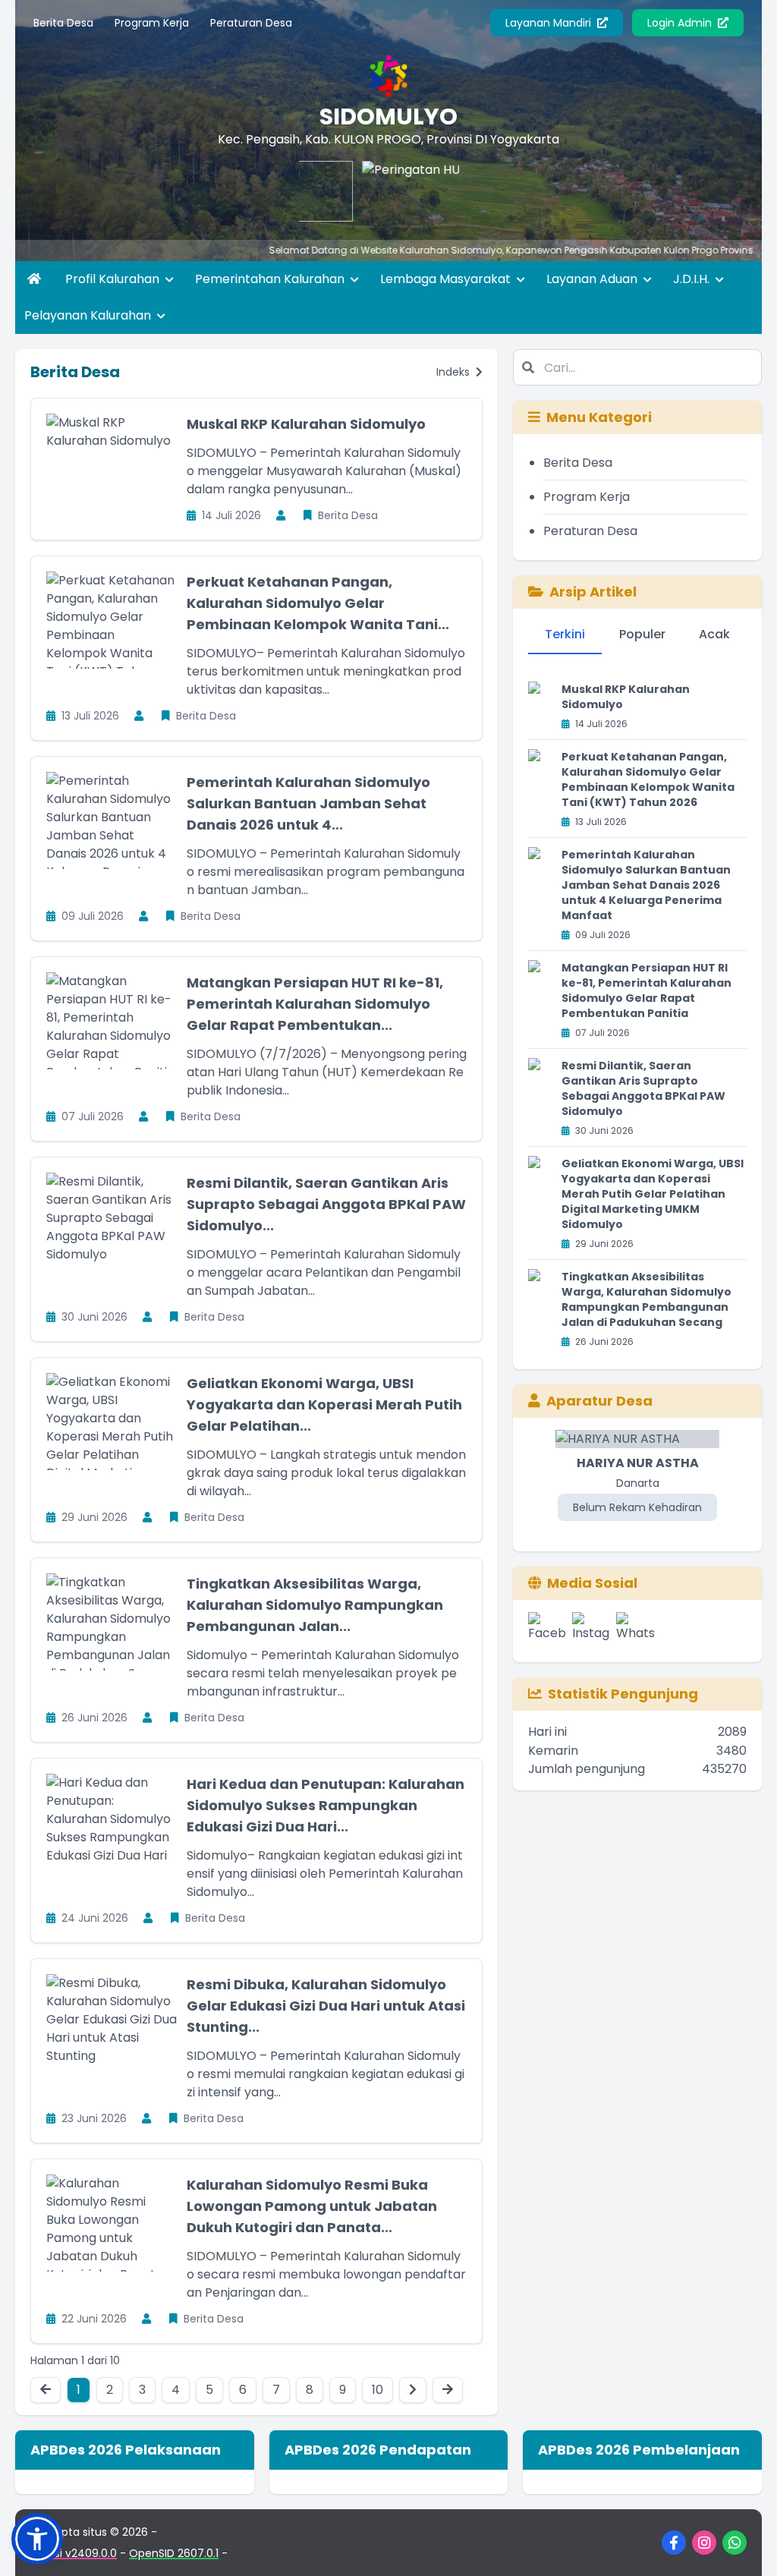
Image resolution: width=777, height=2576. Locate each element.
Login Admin (681, 23)
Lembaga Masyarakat (447, 279)
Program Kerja (152, 23)
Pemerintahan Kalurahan (271, 279)
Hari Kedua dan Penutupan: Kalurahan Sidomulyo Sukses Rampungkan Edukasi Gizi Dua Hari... (326, 1805)
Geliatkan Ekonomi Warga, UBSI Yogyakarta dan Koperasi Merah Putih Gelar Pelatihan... (324, 1405)
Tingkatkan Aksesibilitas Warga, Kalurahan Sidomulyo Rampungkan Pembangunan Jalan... (315, 1605)
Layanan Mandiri (550, 23)
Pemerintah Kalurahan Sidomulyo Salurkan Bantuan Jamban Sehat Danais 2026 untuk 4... (308, 803)
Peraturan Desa (251, 23)
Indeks (455, 372)
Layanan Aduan (593, 279)
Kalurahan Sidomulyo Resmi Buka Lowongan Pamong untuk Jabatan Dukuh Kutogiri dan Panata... (312, 2206)
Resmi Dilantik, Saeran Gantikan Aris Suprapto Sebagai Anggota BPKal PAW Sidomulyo (643, 1088)
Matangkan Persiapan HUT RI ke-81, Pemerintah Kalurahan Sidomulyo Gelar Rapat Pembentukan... (315, 1004)
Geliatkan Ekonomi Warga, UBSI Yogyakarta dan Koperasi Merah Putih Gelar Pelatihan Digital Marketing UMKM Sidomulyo (653, 1194)
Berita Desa (63, 23)
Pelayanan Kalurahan (89, 315)
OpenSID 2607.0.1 (174, 2553)
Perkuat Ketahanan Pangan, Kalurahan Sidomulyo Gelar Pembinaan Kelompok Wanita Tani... (318, 603)
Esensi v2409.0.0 (74, 2553)
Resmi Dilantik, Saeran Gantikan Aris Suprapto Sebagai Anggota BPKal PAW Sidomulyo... (326, 1204)
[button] (37, 2539)
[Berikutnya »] (413, 2390)
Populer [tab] (642, 634)
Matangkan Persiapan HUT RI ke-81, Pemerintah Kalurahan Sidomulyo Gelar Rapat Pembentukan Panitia (646, 990)
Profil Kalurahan (114, 279)
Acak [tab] (714, 634)
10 (377, 2390)
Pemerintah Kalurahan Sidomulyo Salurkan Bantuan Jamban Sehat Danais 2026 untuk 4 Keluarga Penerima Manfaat (646, 885)
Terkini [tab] (565, 634)
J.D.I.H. (693, 279)
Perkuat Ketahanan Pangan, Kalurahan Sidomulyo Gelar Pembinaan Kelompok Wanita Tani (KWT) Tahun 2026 (648, 779)
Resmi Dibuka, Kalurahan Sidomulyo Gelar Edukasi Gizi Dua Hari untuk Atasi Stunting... (326, 2006)
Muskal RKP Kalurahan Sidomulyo (306, 424)
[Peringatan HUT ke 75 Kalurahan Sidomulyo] (377, 191)
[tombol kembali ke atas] (747, 2546)
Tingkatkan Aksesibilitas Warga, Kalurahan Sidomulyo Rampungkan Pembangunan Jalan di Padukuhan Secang (646, 1299)
